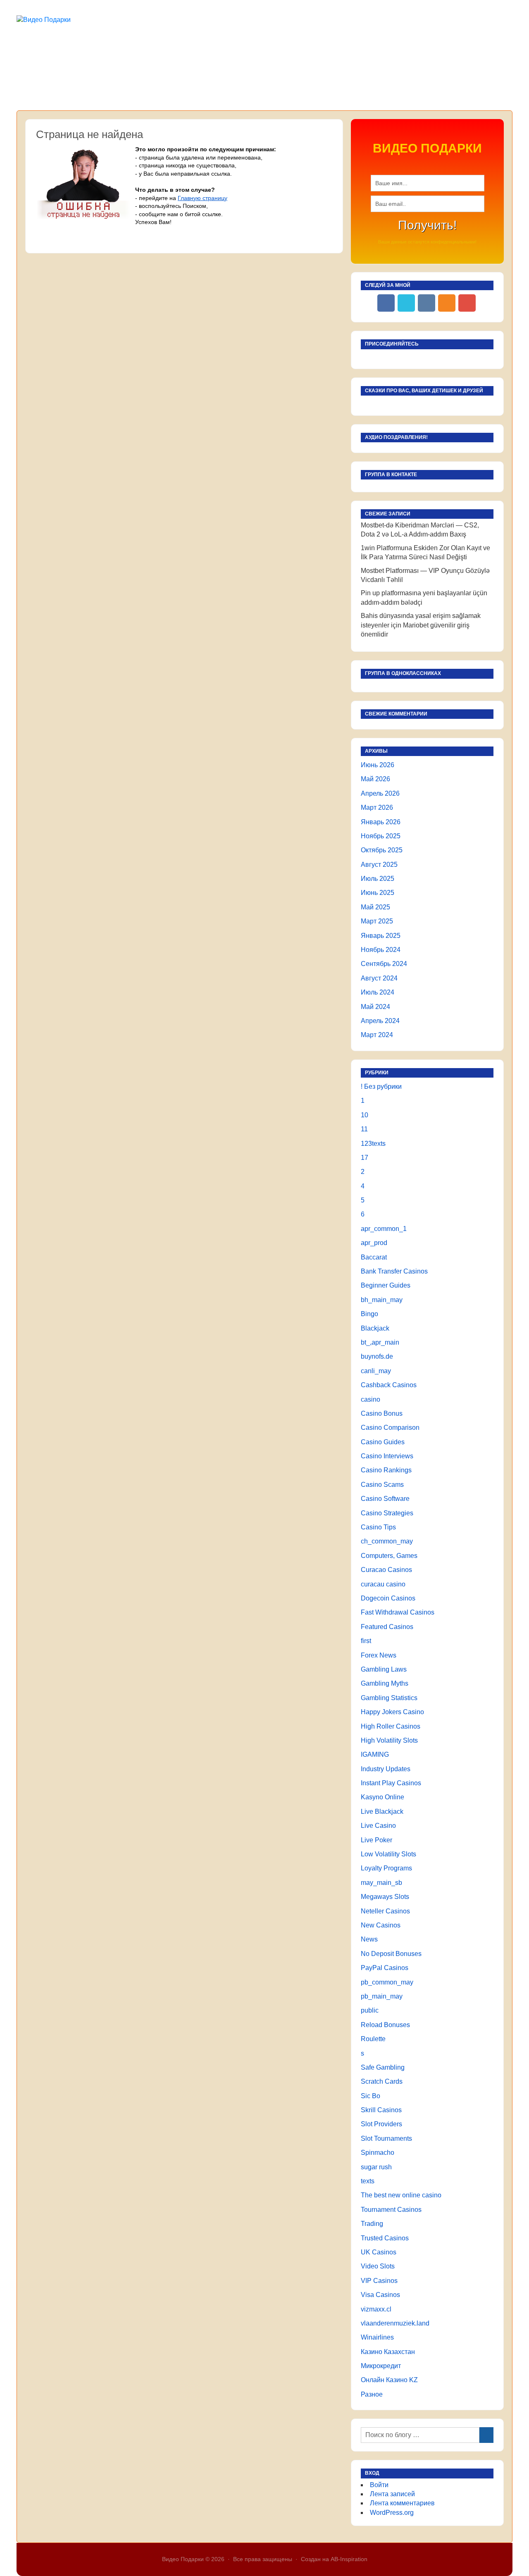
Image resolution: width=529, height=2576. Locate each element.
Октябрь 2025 (382, 850)
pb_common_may (387, 1982)
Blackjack (375, 1328)
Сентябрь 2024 (384, 964)
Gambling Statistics (389, 1698)
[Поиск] (486, 2435)
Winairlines (377, 2337)
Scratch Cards (382, 2081)
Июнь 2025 (378, 893)
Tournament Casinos (391, 2210)
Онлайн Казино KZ (389, 2380)
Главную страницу (203, 198)
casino (371, 1399)
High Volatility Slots (389, 1740)
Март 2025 (377, 921)
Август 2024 (379, 978)
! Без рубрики (381, 1086)
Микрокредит (381, 2366)
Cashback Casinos (389, 1385)
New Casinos (381, 1925)
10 (365, 1115)
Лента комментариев (402, 2503)
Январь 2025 (381, 936)
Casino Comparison (390, 1428)
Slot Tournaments (386, 2138)
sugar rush (376, 2167)
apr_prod (374, 1243)
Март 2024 (377, 1035)
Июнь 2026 (378, 765)
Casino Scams (382, 1485)
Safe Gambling (383, 2067)
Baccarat (374, 1257)
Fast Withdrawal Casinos (398, 1612)
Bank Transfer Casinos (394, 1271)
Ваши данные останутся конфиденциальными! (427, 242)
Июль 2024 (378, 992)
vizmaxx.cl (376, 2309)
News (369, 1939)
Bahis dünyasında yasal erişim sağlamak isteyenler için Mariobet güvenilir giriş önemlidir (421, 625)
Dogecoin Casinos (388, 1598)
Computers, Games (389, 1556)
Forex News (379, 1655)
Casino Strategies (387, 1513)
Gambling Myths (385, 1683)
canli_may (376, 1371)
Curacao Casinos (386, 1570)
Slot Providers (381, 2124)
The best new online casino (401, 2195)
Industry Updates (386, 1769)
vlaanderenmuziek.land (395, 2323)
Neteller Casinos (385, 1911)
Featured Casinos (387, 1627)
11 (364, 1129)
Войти (379, 2485)
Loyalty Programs (386, 1868)
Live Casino (378, 1826)
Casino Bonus (382, 1413)
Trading (372, 2224)
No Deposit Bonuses (391, 1954)
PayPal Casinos (385, 1968)
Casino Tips (378, 1527)
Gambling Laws (384, 1669)
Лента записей (392, 2494)
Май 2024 (375, 1007)
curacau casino (383, 1584)
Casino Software (385, 1499)
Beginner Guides (386, 1285)
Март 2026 (377, 807)
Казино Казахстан (388, 2352)
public (370, 2010)
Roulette (373, 2039)
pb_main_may (382, 1996)
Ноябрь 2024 (381, 950)
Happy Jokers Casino (392, 1712)
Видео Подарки (183, 2559)
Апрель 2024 (380, 1021)
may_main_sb (381, 1883)
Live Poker (376, 1840)
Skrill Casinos (381, 2110)
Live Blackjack (382, 1812)
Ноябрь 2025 (381, 836)
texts (368, 2181)
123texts (373, 1144)
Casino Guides (383, 1442)
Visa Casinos (380, 2295)
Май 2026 (375, 779)
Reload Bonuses (385, 2025)
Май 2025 (375, 907)
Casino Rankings (386, 1470)
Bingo (369, 1314)
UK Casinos (379, 2252)
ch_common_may (387, 1541)
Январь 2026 (381, 822)
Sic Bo (371, 2096)
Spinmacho (378, 2153)
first (366, 1641)
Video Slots (378, 2266)
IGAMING (375, 1754)
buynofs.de (377, 1356)
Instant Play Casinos (391, 1783)
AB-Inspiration (349, 2559)
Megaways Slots (385, 1897)
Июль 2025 (378, 879)
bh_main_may (382, 1300)
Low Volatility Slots (388, 1854)
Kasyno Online (382, 1797)
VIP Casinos (379, 2281)
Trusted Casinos (385, 2238)
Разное (372, 2394)
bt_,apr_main (380, 1342)
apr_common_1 (384, 1229)
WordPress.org (392, 2513)
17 (365, 1158)
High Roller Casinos (391, 1726)
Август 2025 (379, 865)
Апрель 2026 (380, 793)
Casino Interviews (387, 1456)
